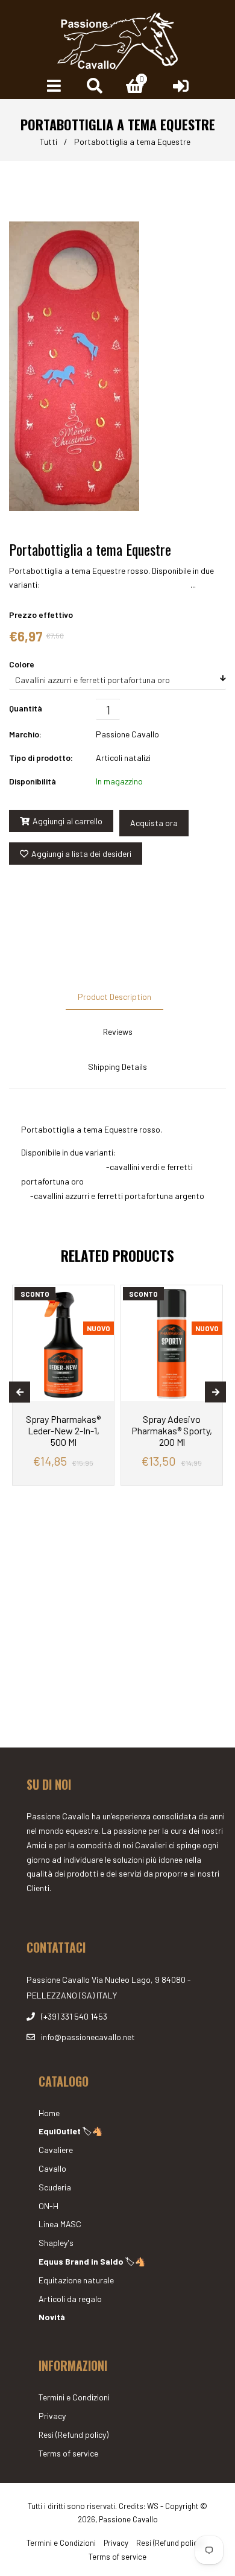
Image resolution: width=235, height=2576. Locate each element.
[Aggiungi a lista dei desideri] (100, 1296)
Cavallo (52, 2168)
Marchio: (25, 734)
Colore (22, 664)
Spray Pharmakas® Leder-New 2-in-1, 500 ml (63, 1430)
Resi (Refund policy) (74, 2434)
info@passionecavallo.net (88, 2037)
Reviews (118, 1032)
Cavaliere (56, 2150)
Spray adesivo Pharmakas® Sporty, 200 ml (172, 1430)
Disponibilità (33, 781)
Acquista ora (154, 823)
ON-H (49, 2206)
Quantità (26, 708)
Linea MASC (60, 2224)
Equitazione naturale (76, 2280)
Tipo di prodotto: (41, 758)
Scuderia (55, 2187)
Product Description (114, 997)
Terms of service (68, 2453)
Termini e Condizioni (74, 2397)
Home (49, 2113)
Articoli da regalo (70, 2299)
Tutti (49, 142)
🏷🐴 (70, 2131)
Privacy (52, 2416)
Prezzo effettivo (41, 615)
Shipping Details (117, 1067)
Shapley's (56, 2243)
